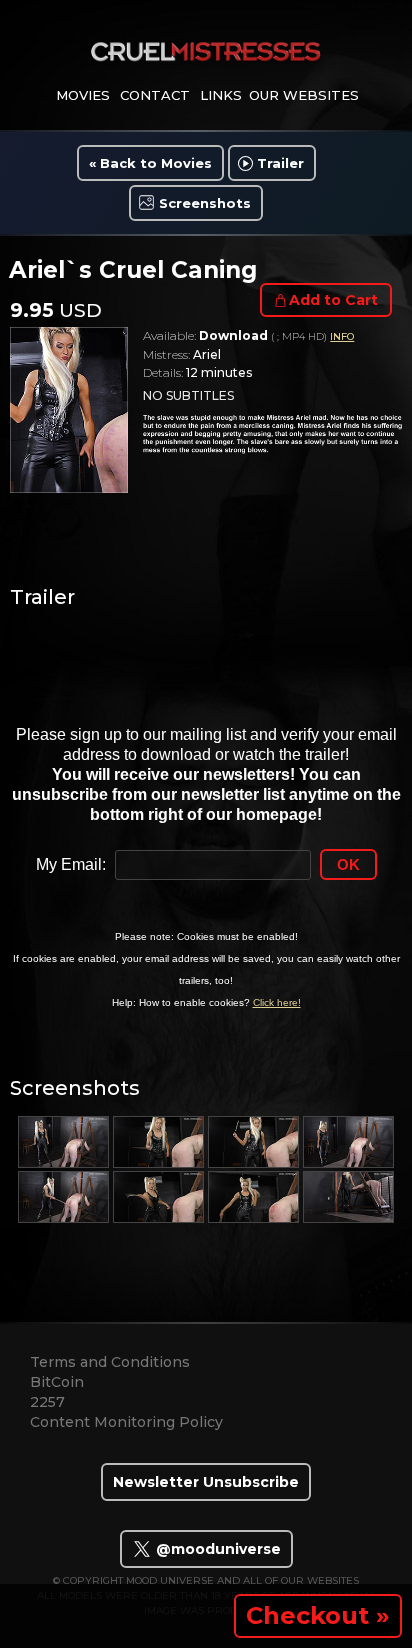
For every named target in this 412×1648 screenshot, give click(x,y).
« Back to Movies (150, 163)
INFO (342, 336)
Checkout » (318, 1615)
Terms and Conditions (110, 1362)
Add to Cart (333, 300)
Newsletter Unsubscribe (206, 1482)
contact (155, 95)
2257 (47, 1402)
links (221, 95)
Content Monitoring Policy (126, 1422)
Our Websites (304, 95)
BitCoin (57, 1382)
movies (83, 95)
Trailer (280, 163)
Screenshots (205, 203)
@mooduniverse (216, 1549)
